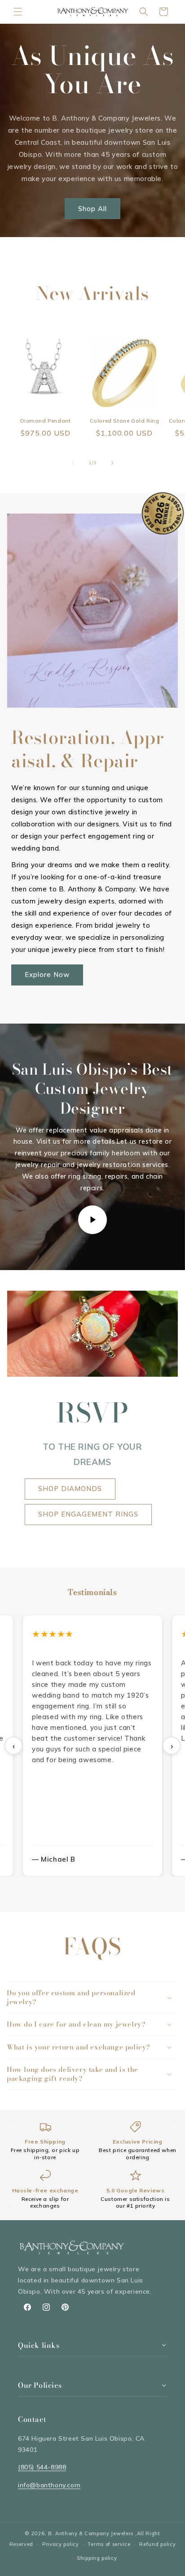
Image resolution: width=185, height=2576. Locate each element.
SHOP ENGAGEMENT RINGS (88, 1514)
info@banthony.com (49, 2485)
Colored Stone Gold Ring (125, 421)
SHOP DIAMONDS (70, 1489)
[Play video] (92, 1220)
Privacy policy (61, 2544)
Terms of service (109, 2544)
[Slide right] (112, 463)
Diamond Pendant (46, 421)
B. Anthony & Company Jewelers (91, 2533)
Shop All (92, 208)
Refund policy (157, 2544)
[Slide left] (73, 463)
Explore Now (47, 975)
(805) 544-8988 (42, 2467)
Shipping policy (97, 2558)
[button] (18, 12)
